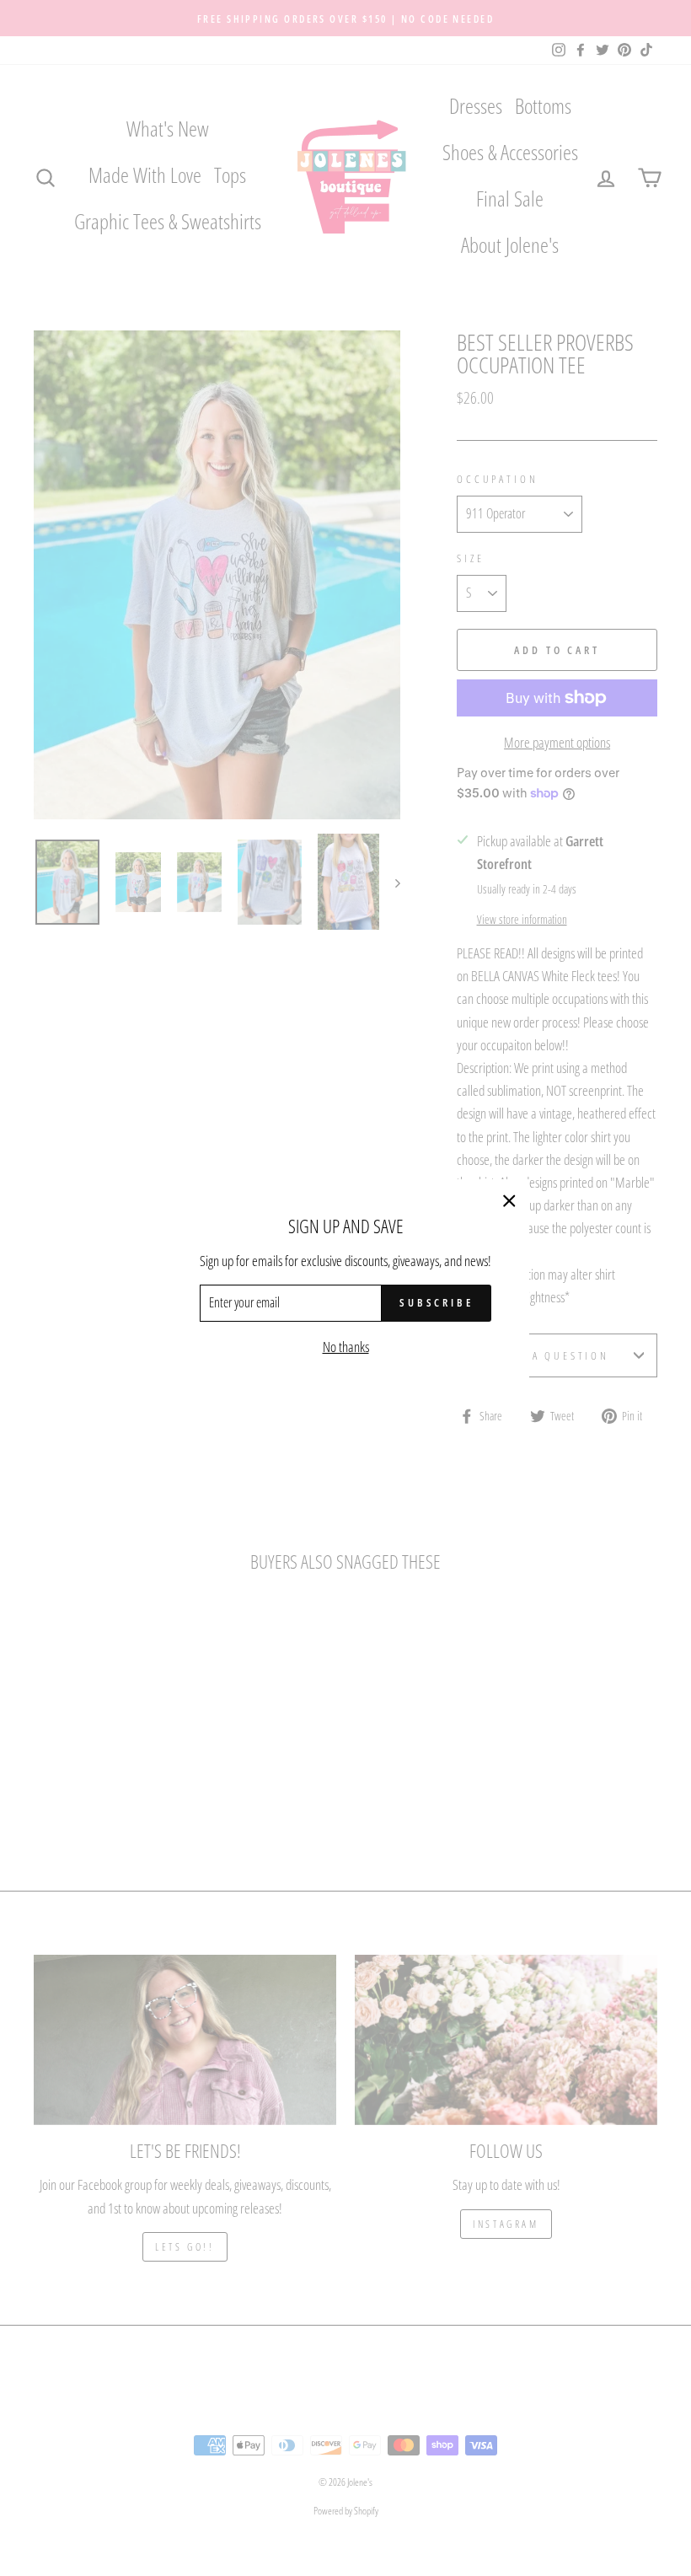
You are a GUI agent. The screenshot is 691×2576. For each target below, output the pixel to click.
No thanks (346, 1347)
